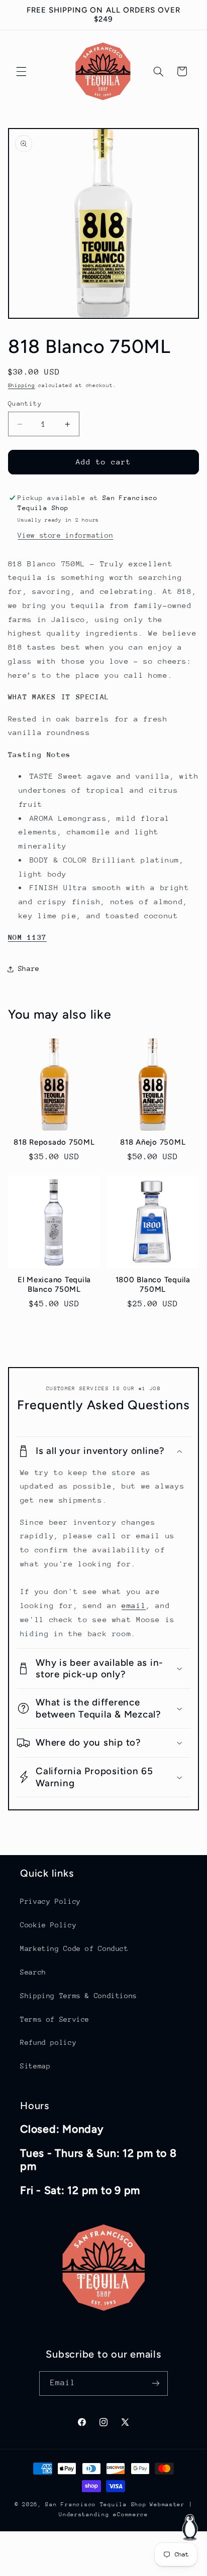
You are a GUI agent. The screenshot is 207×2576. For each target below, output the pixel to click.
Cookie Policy (48, 1925)
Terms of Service (55, 2019)
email (134, 1605)
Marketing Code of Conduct (74, 1948)
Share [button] (29, 968)
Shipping (22, 386)
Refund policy (48, 2042)
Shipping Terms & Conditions (79, 1996)
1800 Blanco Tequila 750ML (153, 1284)
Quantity (25, 403)
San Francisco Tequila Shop (96, 2504)
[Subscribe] (156, 2383)
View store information (65, 535)
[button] (21, 71)
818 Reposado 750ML (54, 1142)
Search (33, 1972)
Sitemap (35, 2066)
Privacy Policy (50, 1901)
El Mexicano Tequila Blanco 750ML (54, 1284)
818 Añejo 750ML (153, 1142)
